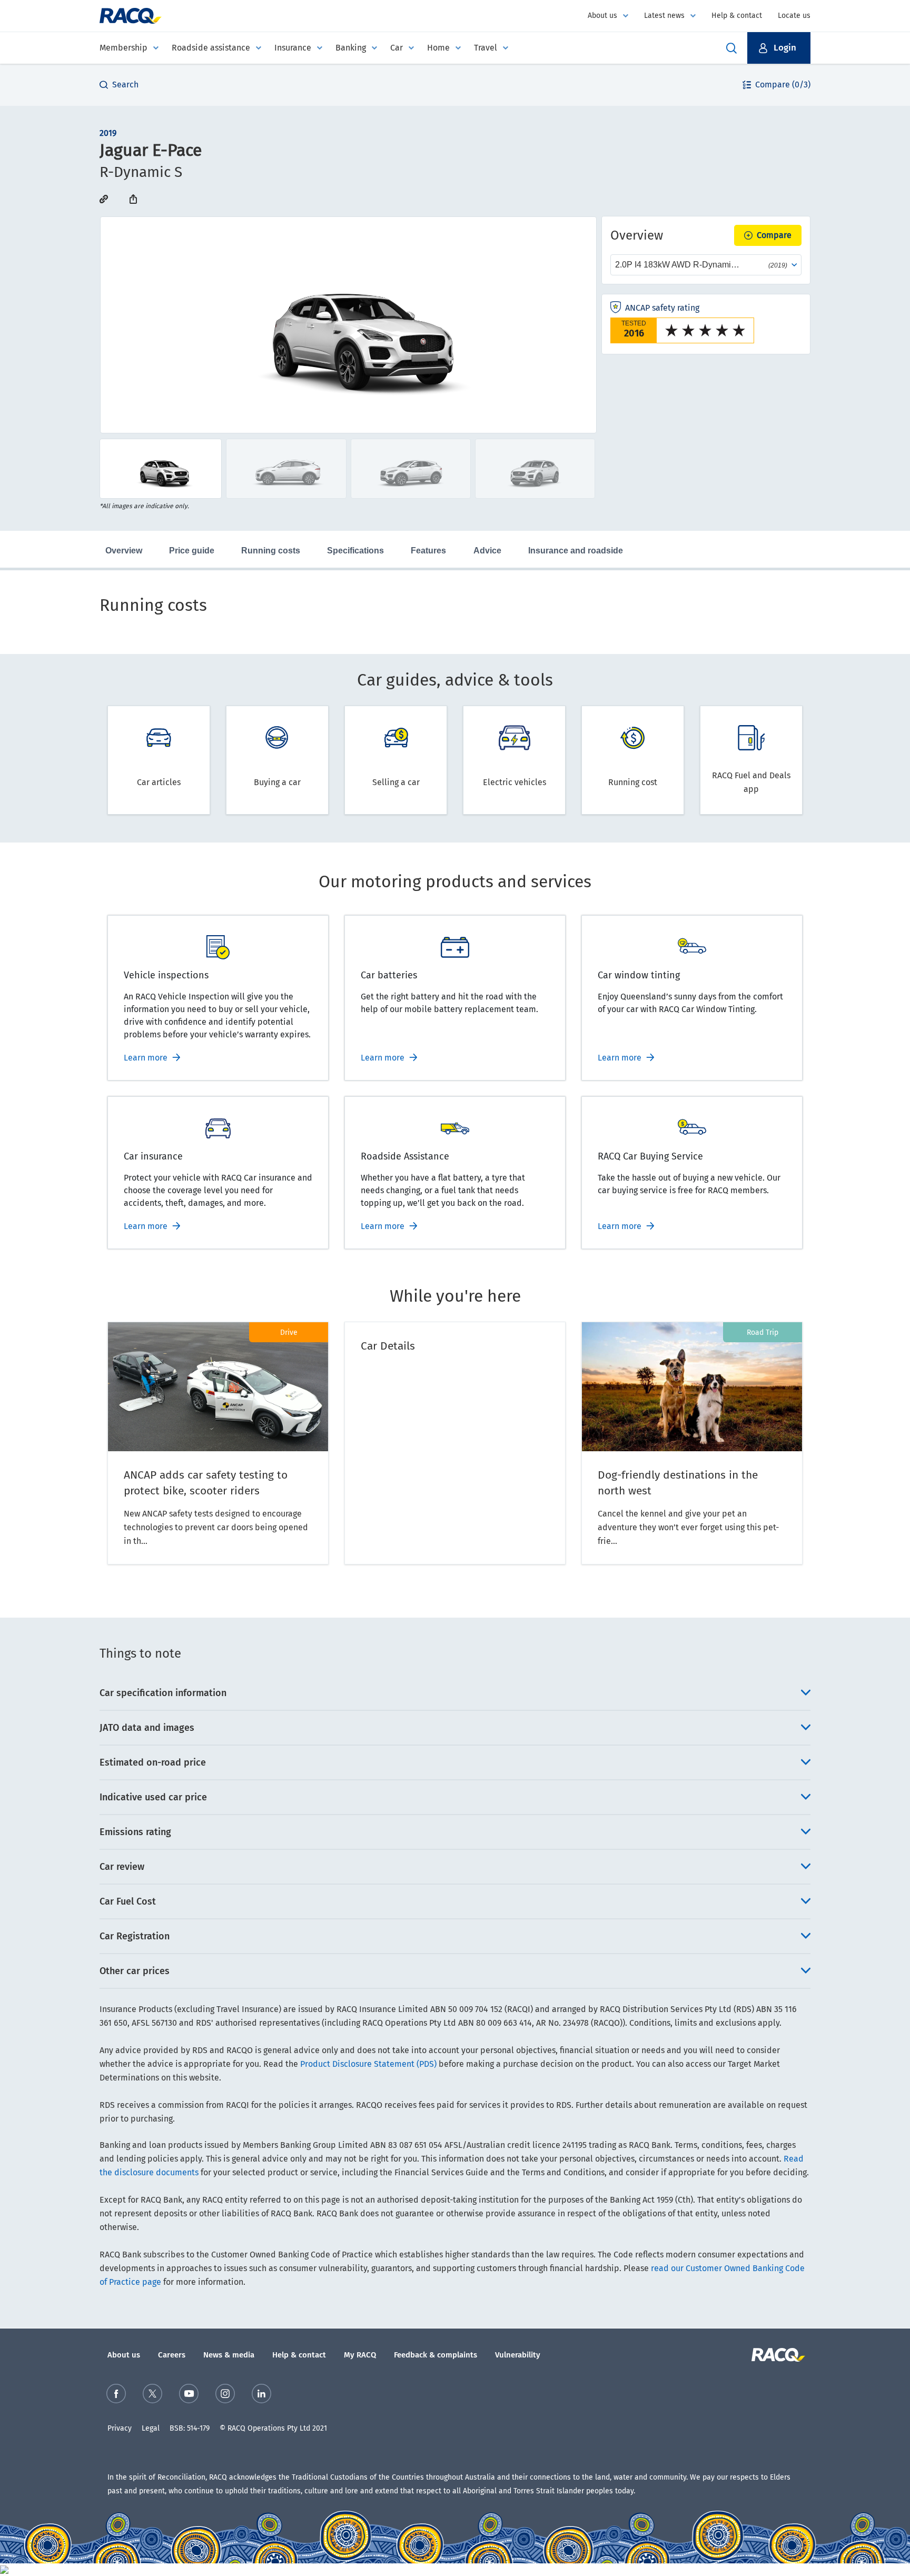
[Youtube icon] (189, 2394)
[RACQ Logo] (777, 2355)
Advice (487, 551)
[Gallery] (348, 325)
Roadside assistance (211, 48)
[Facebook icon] (116, 2394)
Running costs (271, 551)
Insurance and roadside (576, 551)
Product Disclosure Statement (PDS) (368, 2064)
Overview (124, 551)
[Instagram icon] (225, 2394)
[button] (779, 48)
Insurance (293, 48)
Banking (351, 48)
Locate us (794, 16)
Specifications (355, 551)
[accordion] (455, 1693)
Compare (774, 235)
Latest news (664, 16)
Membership (123, 48)
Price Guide (192, 551)
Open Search (731, 48)
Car (397, 48)
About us (602, 16)
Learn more (146, 1058)
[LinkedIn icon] (261, 2394)
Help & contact (737, 16)
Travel (486, 48)
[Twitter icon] (152, 2394)
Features (428, 551)
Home (438, 48)
